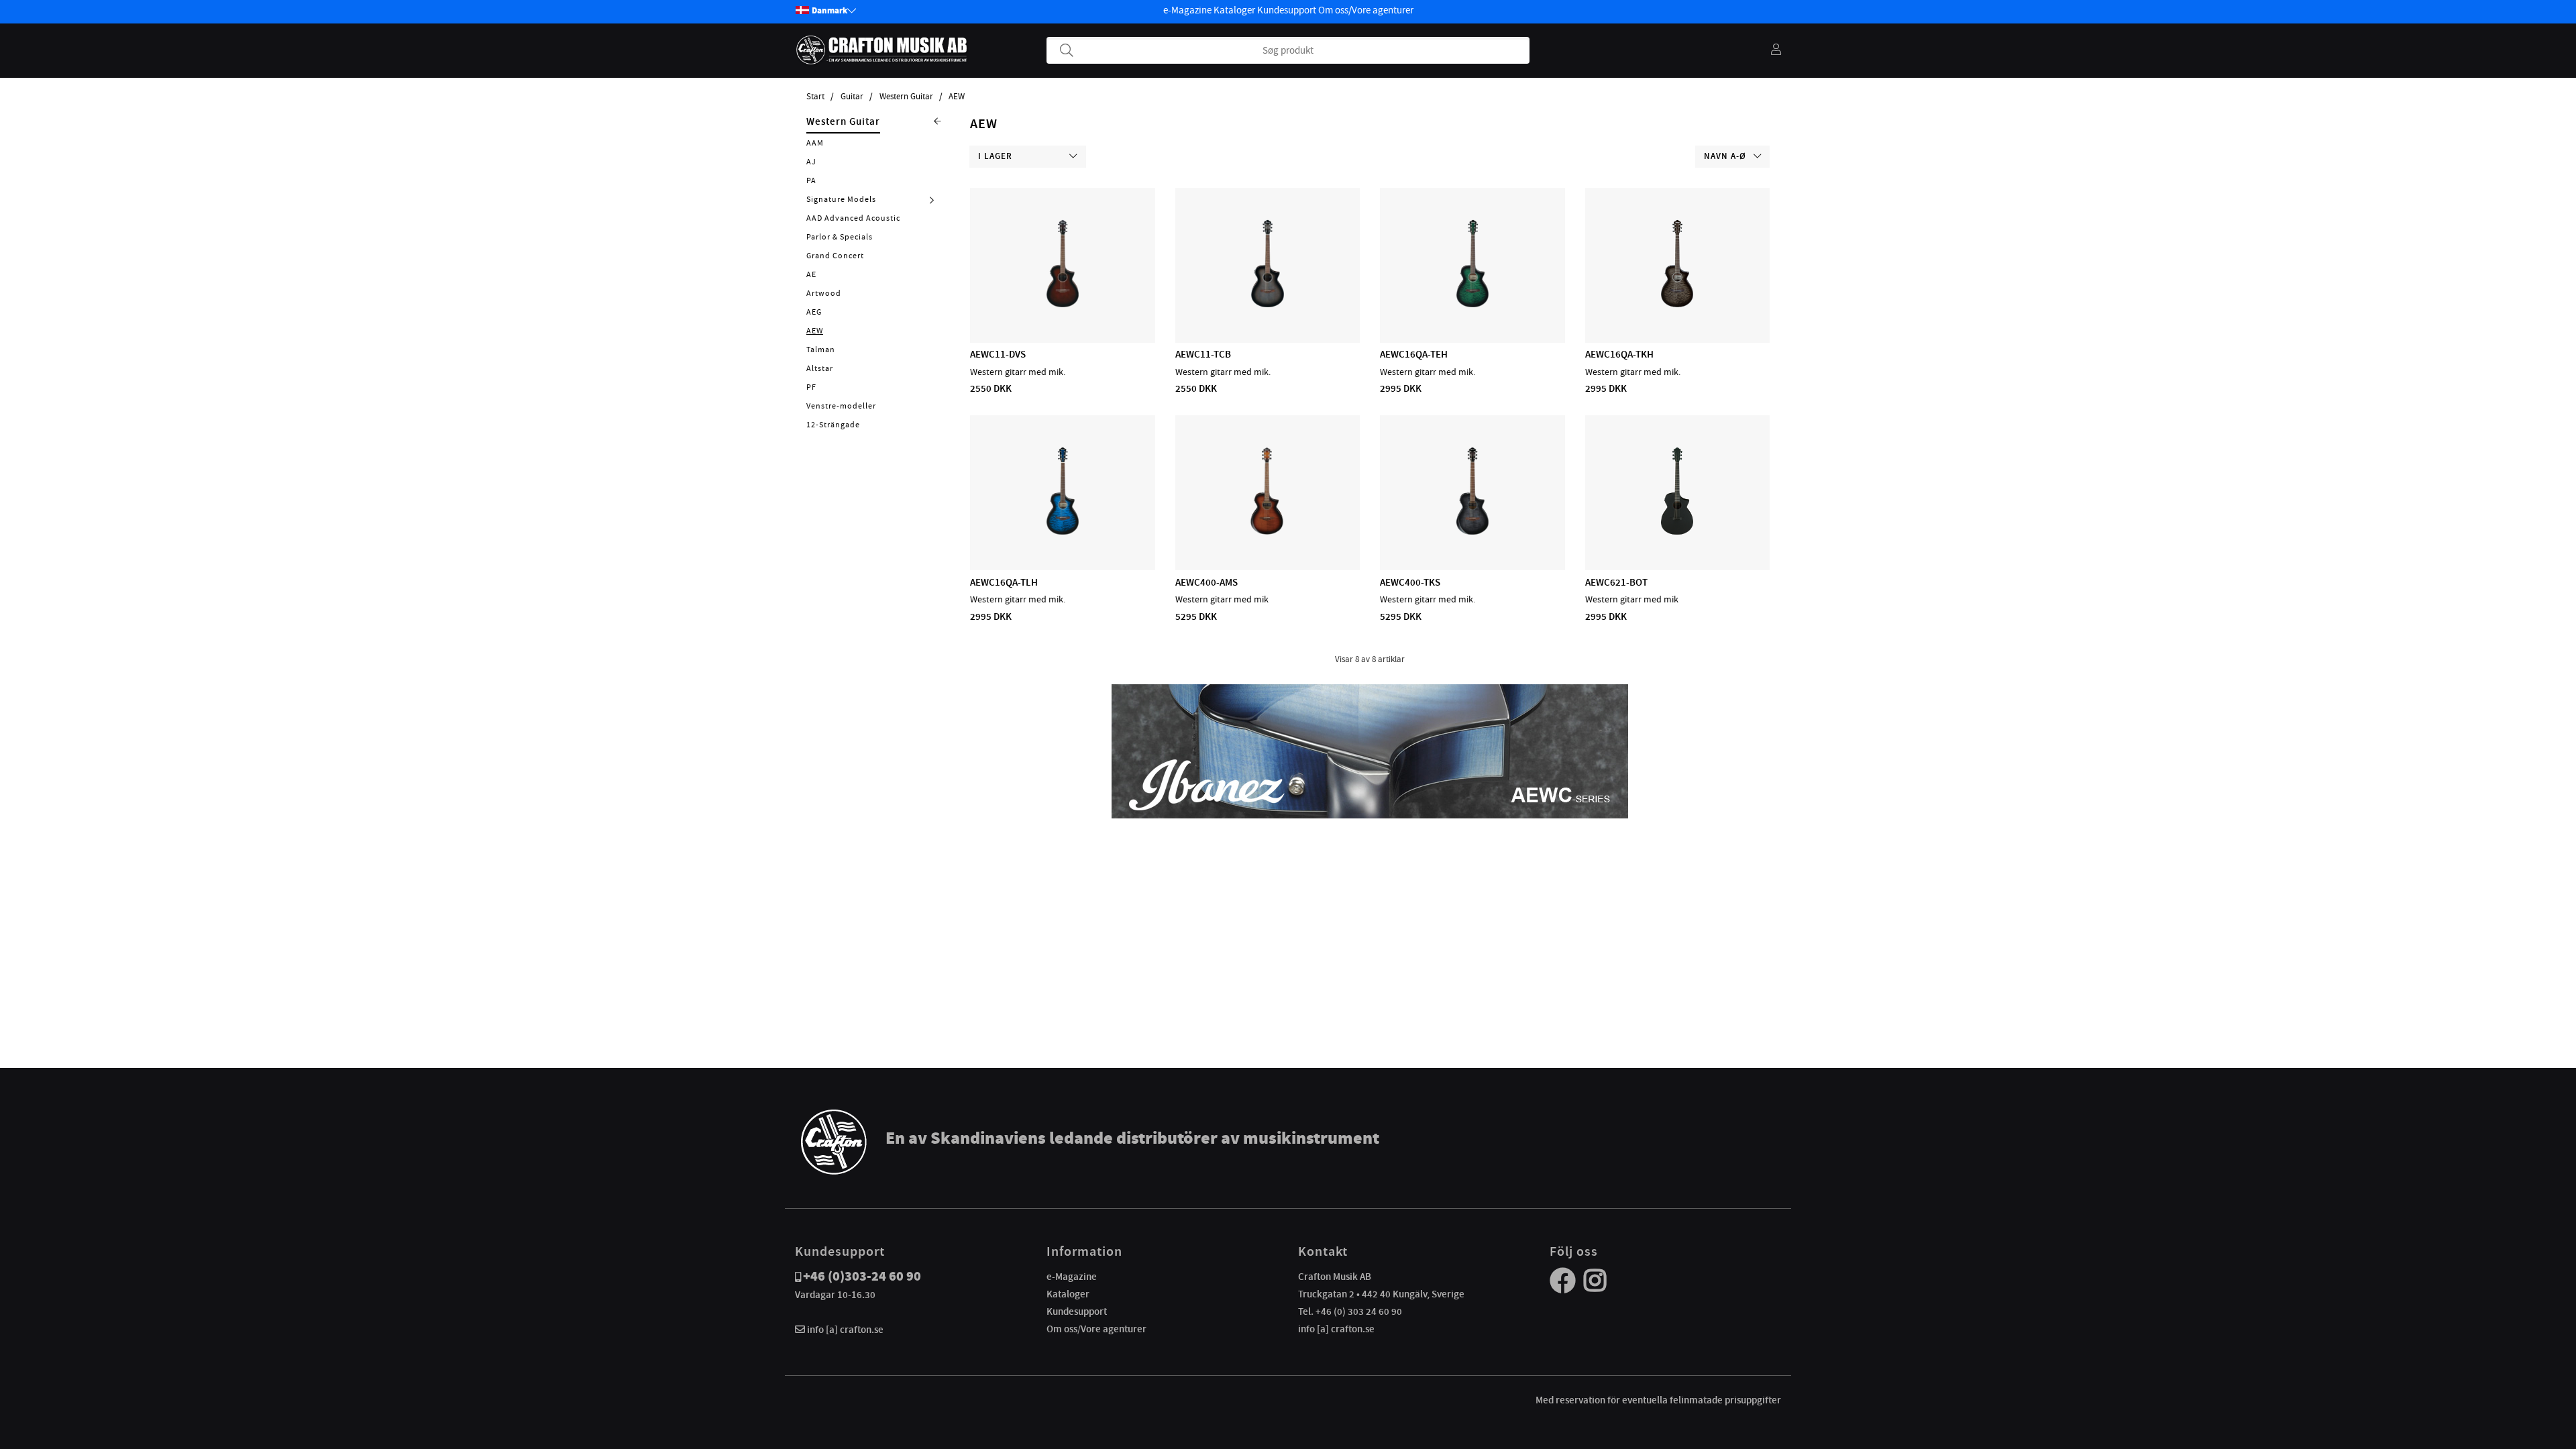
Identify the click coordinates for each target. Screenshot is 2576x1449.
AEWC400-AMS (1206, 582)
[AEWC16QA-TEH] (1472, 304)
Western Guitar (906, 97)
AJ (811, 162)
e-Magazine (1187, 10)
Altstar (820, 368)
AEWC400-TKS (1410, 582)
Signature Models (841, 199)
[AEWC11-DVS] (1063, 304)
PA (811, 180)
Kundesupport (1287, 10)
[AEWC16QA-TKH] (1677, 304)
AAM (815, 143)
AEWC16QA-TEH (1414, 354)
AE (811, 274)
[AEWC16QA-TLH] (1063, 531)
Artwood (824, 293)
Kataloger (1234, 10)
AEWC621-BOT (1616, 582)
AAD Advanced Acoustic (853, 218)
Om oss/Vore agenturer (1366, 10)
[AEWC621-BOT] (1677, 531)
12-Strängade (833, 425)
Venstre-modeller (841, 406)
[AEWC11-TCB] (1268, 304)
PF (811, 387)
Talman (821, 350)
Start (815, 97)
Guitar (852, 97)
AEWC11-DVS (998, 354)
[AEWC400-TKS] (1472, 531)
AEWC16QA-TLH (1004, 582)
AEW (957, 97)
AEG (814, 312)
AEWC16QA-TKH (1619, 354)
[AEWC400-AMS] (1267, 531)
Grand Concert (835, 256)
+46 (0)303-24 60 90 (862, 1276)
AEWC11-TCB (1203, 354)
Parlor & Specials (840, 237)
